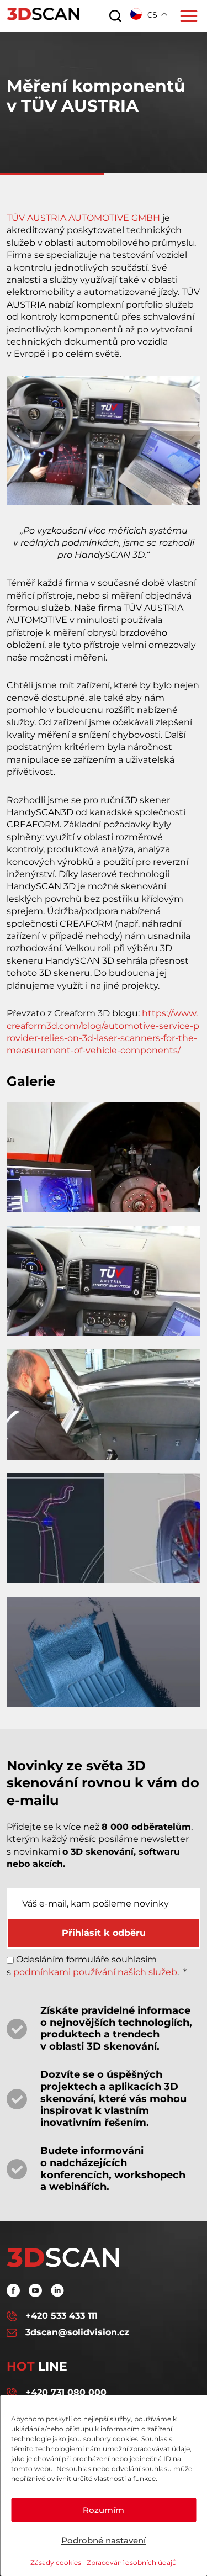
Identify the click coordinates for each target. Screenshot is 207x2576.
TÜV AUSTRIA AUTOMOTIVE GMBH (83, 218)
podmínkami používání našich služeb (95, 1972)
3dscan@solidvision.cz (77, 2332)
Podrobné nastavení (104, 2540)
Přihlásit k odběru (104, 1933)
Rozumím (104, 2510)
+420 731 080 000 (66, 2392)
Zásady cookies (56, 2562)
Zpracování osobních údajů (132, 2562)
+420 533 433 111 (62, 2316)
